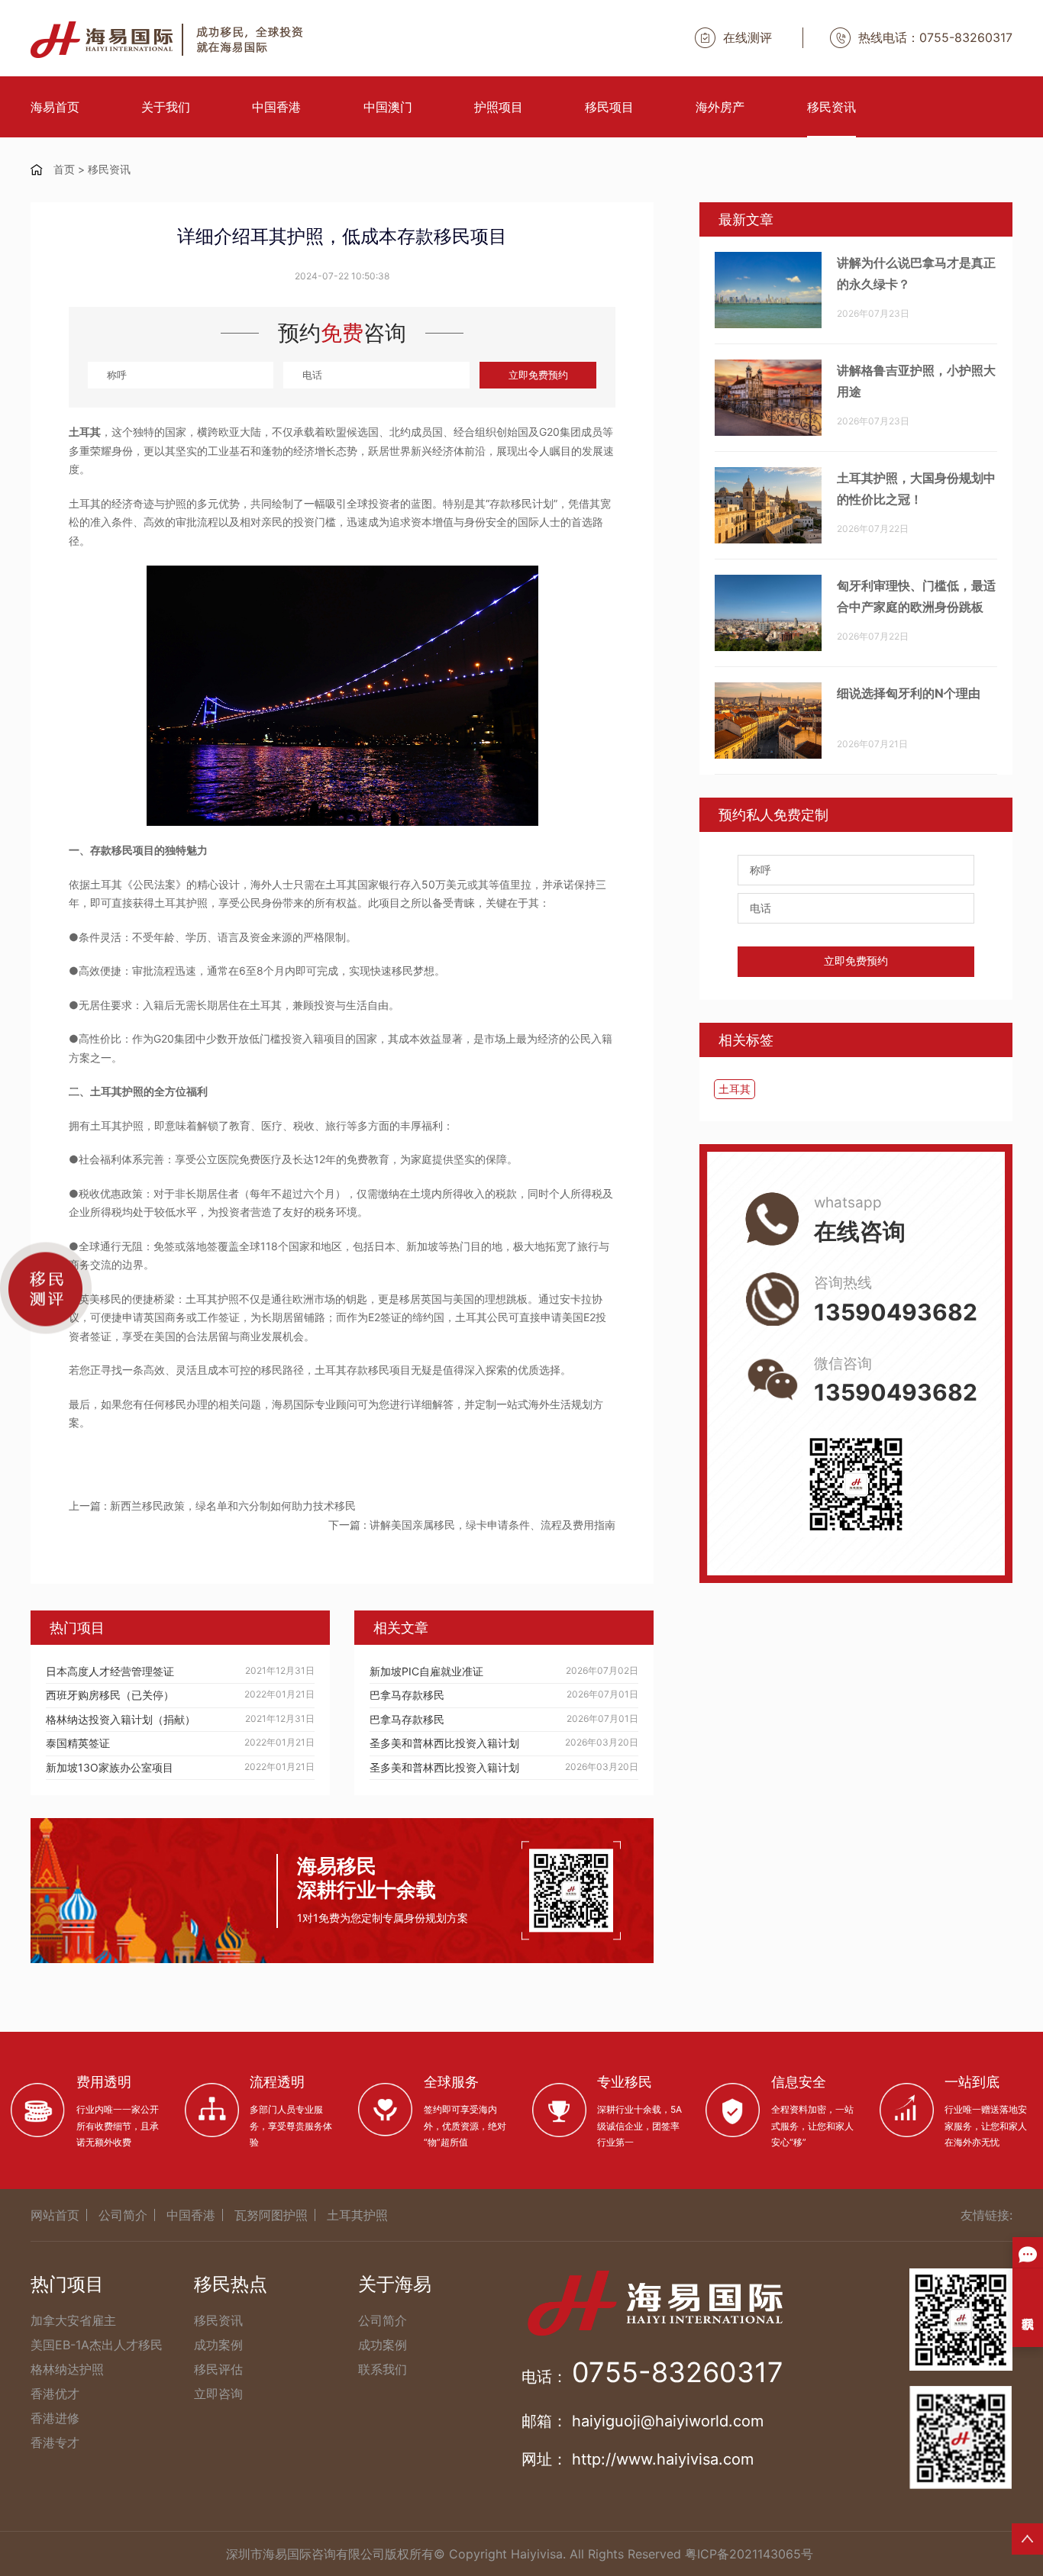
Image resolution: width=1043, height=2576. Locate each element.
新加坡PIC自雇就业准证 (426, 1671)
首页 (64, 169)
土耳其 (735, 1089)
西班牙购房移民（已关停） (110, 1695)
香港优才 (55, 2394)
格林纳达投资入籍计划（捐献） (121, 1719)
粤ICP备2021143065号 (749, 2554)
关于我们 (166, 107)
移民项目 (609, 107)
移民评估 (218, 2369)
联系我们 (383, 2369)
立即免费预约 (538, 375)
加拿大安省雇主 (73, 2320)
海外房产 (720, 107)
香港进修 (55, 2418)
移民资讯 (831, 107)
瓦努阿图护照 (271, 2215)
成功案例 (218, 2345)
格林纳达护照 (67, 2369)
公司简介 (123, 2215)
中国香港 (276, 107)
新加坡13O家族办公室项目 (110, 1767)
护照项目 (499, 107)
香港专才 (55, 2442)
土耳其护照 (357, 2215)
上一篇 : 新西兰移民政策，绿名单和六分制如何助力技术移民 (212, 1506)
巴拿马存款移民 (407, 1695)
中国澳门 (388, 107)
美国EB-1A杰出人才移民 (97, 2345)
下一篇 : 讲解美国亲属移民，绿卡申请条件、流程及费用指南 (472, 1525)
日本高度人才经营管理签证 (110, 1671)
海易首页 (55, 107)
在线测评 (748, 37)
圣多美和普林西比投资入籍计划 (444, 1743)
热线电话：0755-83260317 (935, 37)
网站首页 (55, 2215)
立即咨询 (218, 2394)
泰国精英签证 (78, 1743)
